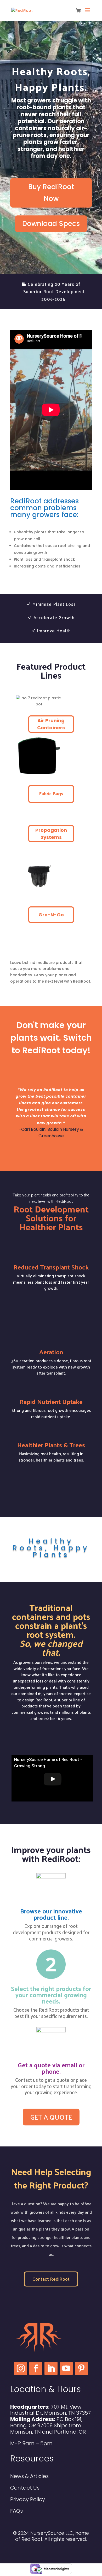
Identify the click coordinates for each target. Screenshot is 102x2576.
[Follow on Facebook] (36, 2368)
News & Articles (29, 2476)
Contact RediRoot (51, 2279)
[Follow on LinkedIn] (51, 2368)
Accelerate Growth (54, 617)
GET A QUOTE (51, 1487)
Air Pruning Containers (51, 724)
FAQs (16, 2511)
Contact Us (25, 2488)
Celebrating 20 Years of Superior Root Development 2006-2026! (54, 292)
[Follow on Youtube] (66, 2368)
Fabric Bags (51, 793)
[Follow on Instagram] (21, 2368)
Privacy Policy (28, 2499)
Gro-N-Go (51, 915)
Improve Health (54, 631)
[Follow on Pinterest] (81, 2368)
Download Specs (51, 224)
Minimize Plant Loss (54, 604)
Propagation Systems (51, 834)
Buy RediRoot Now (51, 193)
